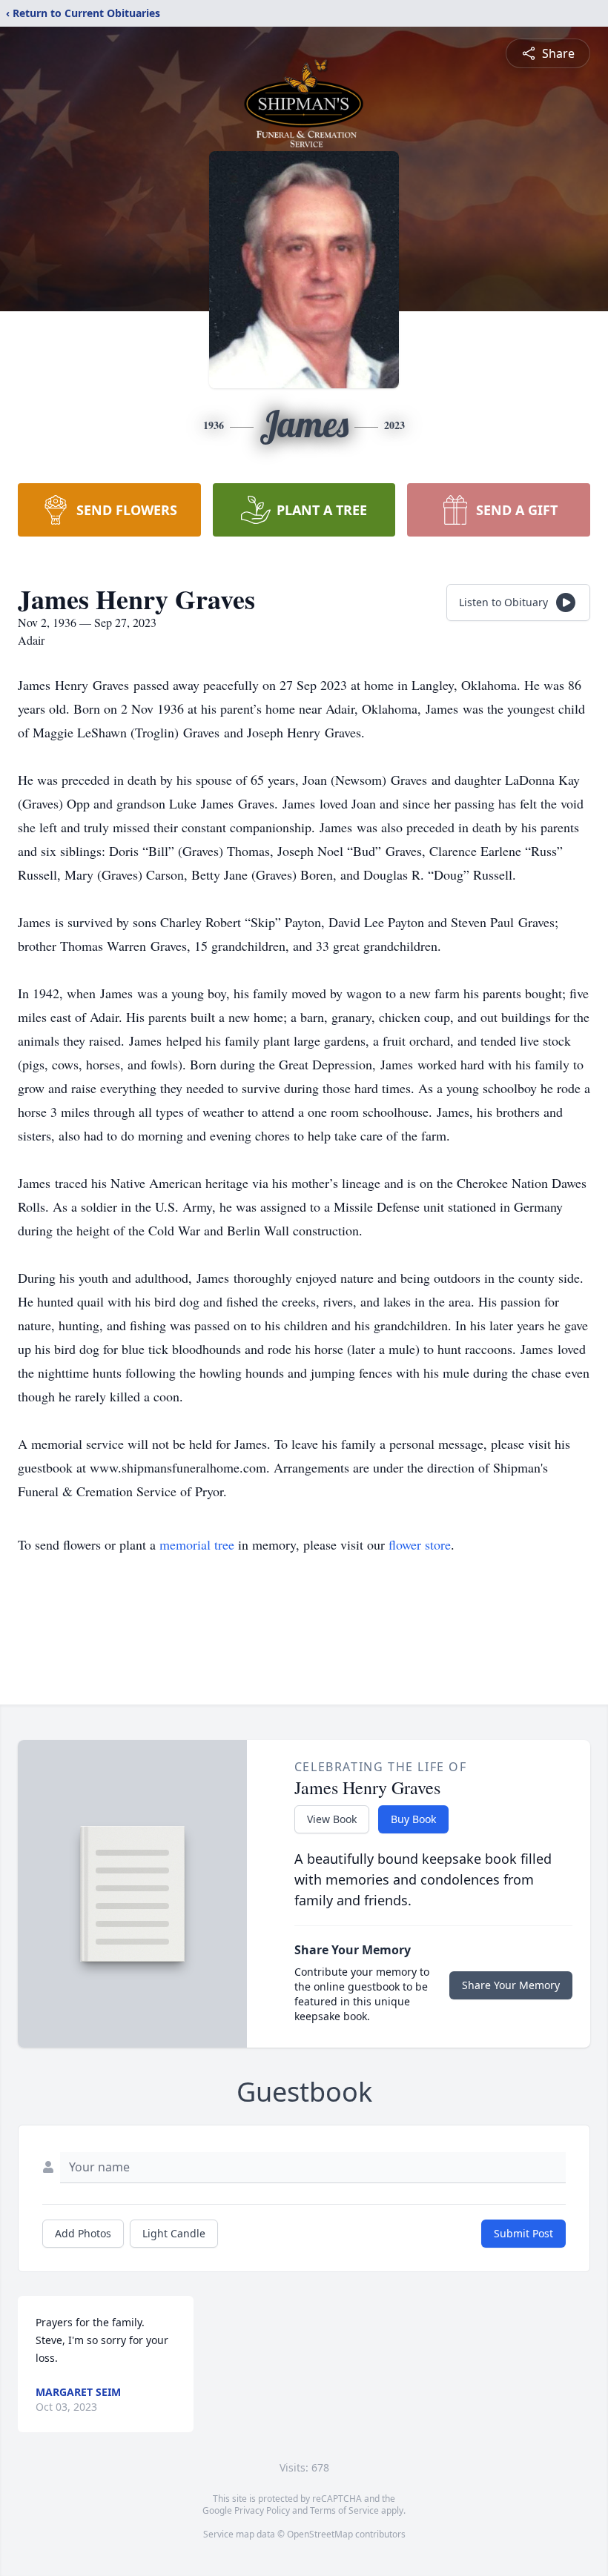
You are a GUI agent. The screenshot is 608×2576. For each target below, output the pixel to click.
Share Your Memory (511, 1985)
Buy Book (413, 1819)
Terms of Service (344, 2510)
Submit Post (523, 2233)
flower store (420, 1544)
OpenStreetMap (320, 2534)
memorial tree (197, 1544)
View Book (332, 1819)
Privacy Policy (262, 2510)
